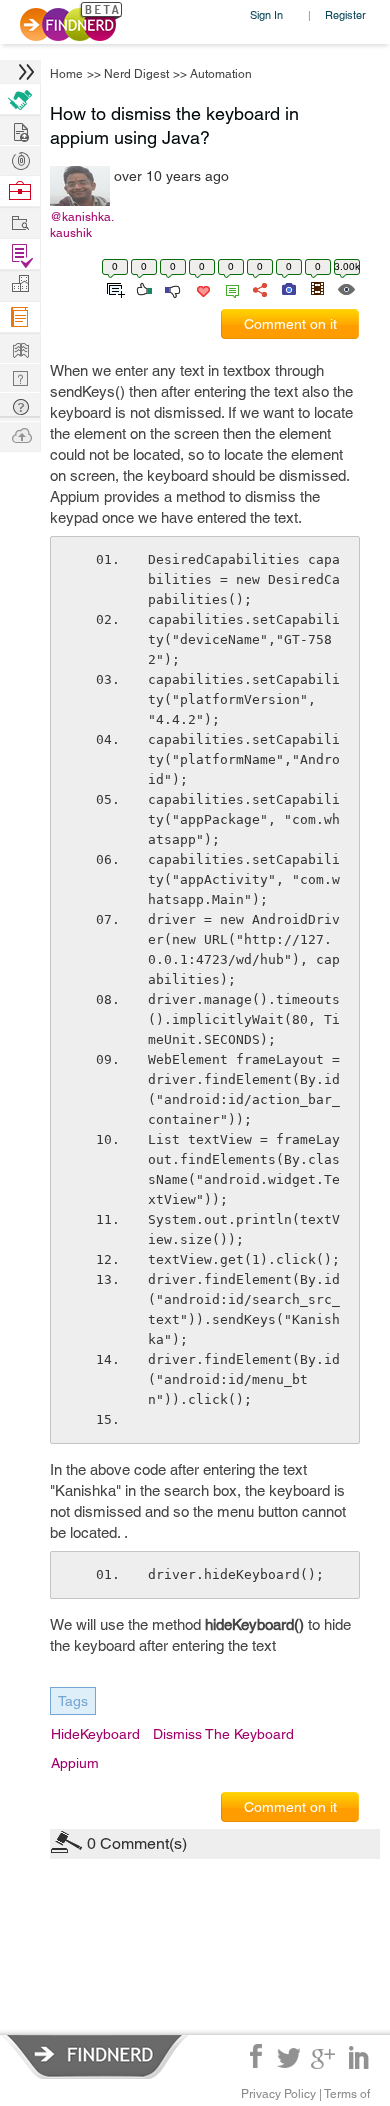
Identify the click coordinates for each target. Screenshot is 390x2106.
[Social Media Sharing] (258, 288)
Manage (20, 254)
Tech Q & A (20, 376)
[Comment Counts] (229, 288)
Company (20, 284)
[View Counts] (345, 288)
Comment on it (290, 324)
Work (20, 191)
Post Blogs (20, 434)
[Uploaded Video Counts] (317, 288)
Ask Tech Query (20, 405)
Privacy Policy (278, 2094)
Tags (73, 1701)
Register (345, 14)
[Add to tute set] (113, 288)
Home (66, 74)
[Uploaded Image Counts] (287, 288)
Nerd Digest (136, 74)
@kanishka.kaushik (82, 225)
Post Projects (20, 129)
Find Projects (20, 221)
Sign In (266, 14)
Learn (20, 317)
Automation (221, 74)
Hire (20, 99)
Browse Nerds (20, 158)
